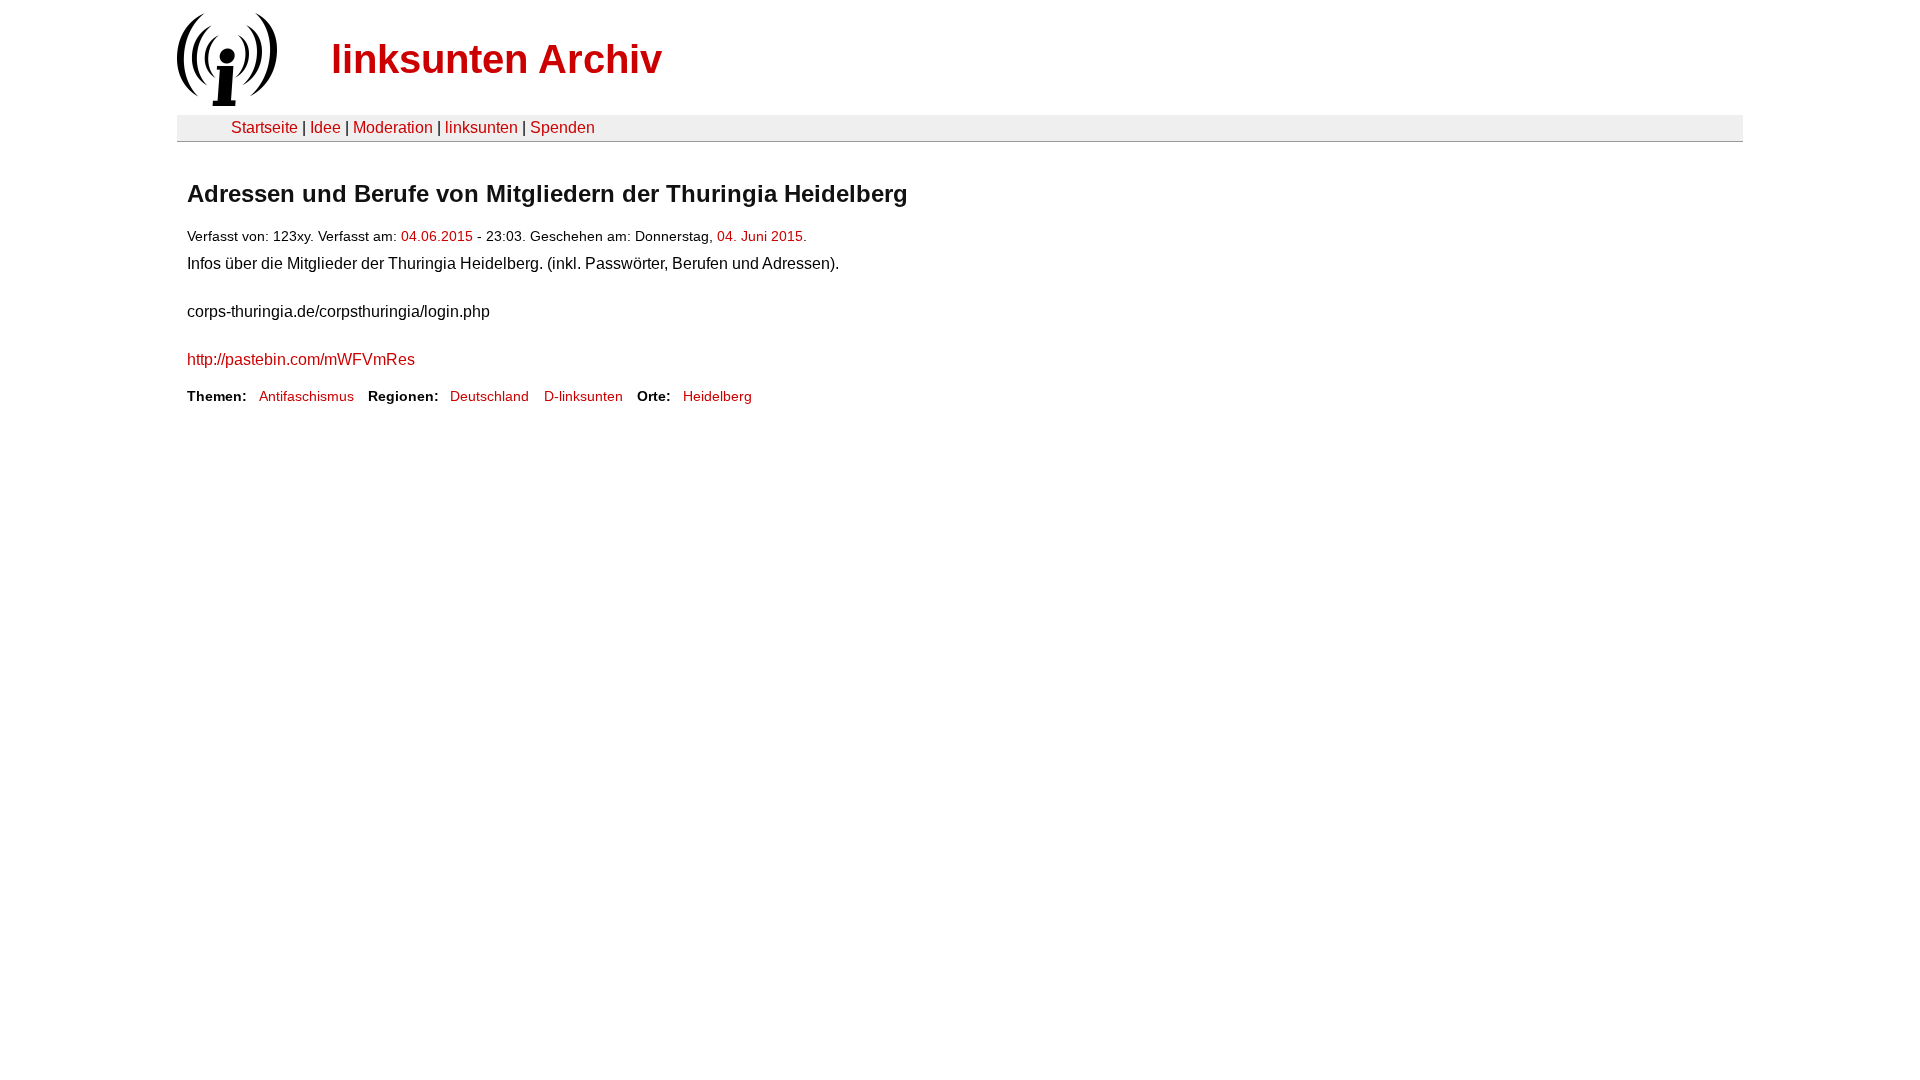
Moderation (393, 127)
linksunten (481, 127)
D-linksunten (583, 396)
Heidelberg (717, 396)
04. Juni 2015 (760, 236)
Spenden (562, 127)
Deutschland (489, 396)
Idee (325, 127)
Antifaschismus (306, 396)
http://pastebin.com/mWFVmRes (301, 359)
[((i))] (225, 100)
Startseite (264, 127)
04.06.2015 (437, 236)
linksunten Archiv (496, 59)
